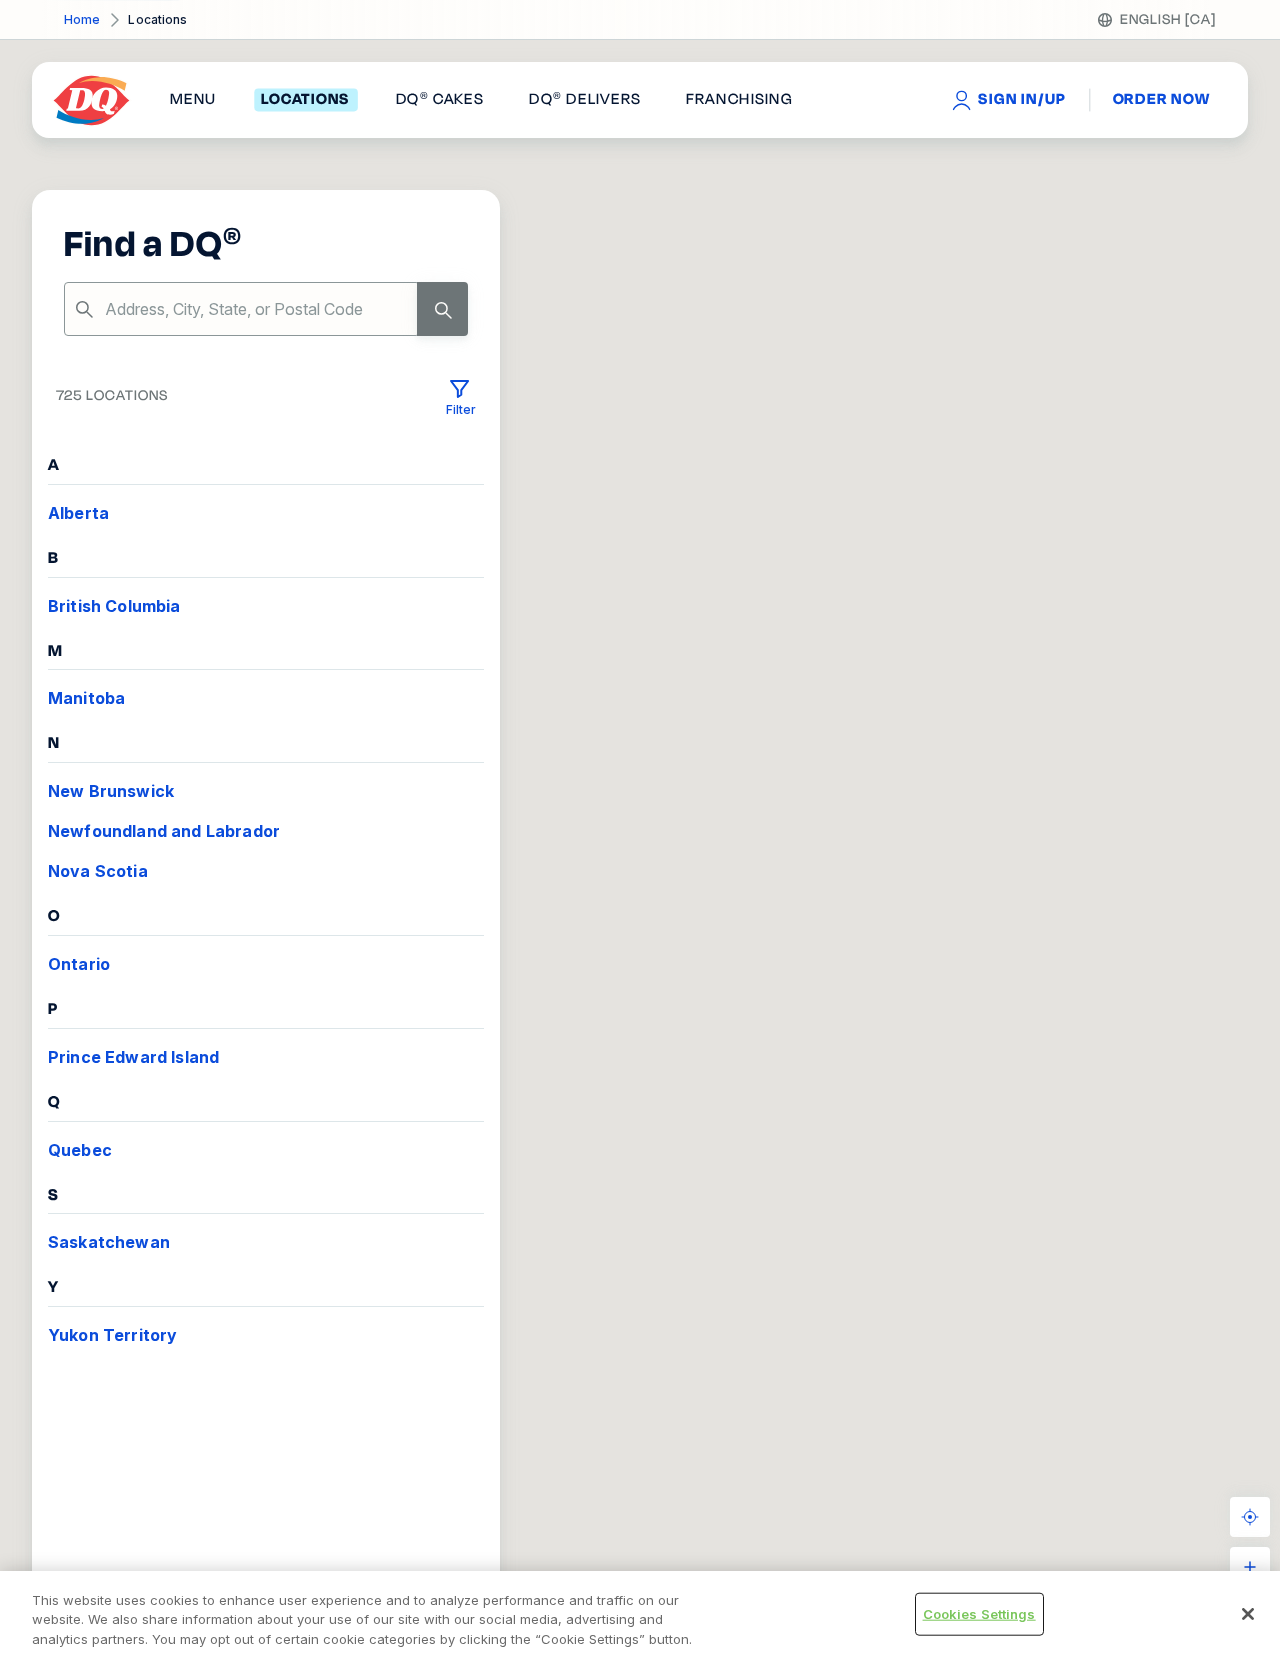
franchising (739, 100)
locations (305, 100)
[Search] (442, 309)
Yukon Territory (112, 1335)
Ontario (79, 964)
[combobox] (266, 309)
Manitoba (86, 698)
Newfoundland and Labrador (164, 831)
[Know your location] (1250, 1517)
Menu (193, 100)
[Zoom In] (1250, 1567)
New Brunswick (111, 791)
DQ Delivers (584, 100)
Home (82, 19)
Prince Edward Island (133, 1057)
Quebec (80, 1150)
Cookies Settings (979, 1613)
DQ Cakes (440, 100)
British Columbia (114, 606)
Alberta (78, 513)
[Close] (1248, 1614)
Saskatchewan (109, 1242)
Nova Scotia (98, 871)
